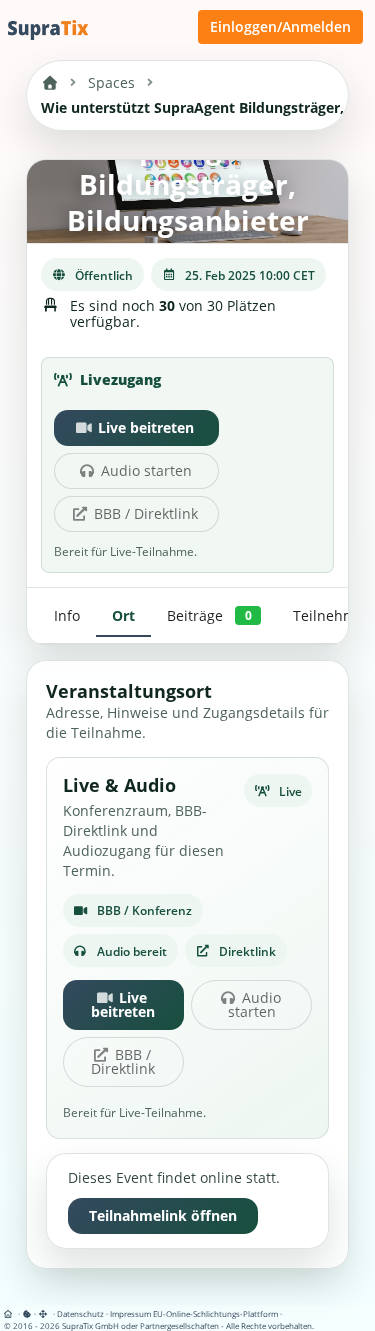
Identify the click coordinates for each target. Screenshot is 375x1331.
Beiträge (209, 615)
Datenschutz (80, 1313)
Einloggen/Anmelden (280, 26)
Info (67, 615)
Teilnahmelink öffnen (163, 1215)
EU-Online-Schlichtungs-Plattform (215, 1313)
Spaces (111, 82)
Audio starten (146, 470)
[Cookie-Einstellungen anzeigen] (27, 1313)
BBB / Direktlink (146, 513)
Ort (123, 615)
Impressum (130, 1313)
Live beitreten (146, 427)
